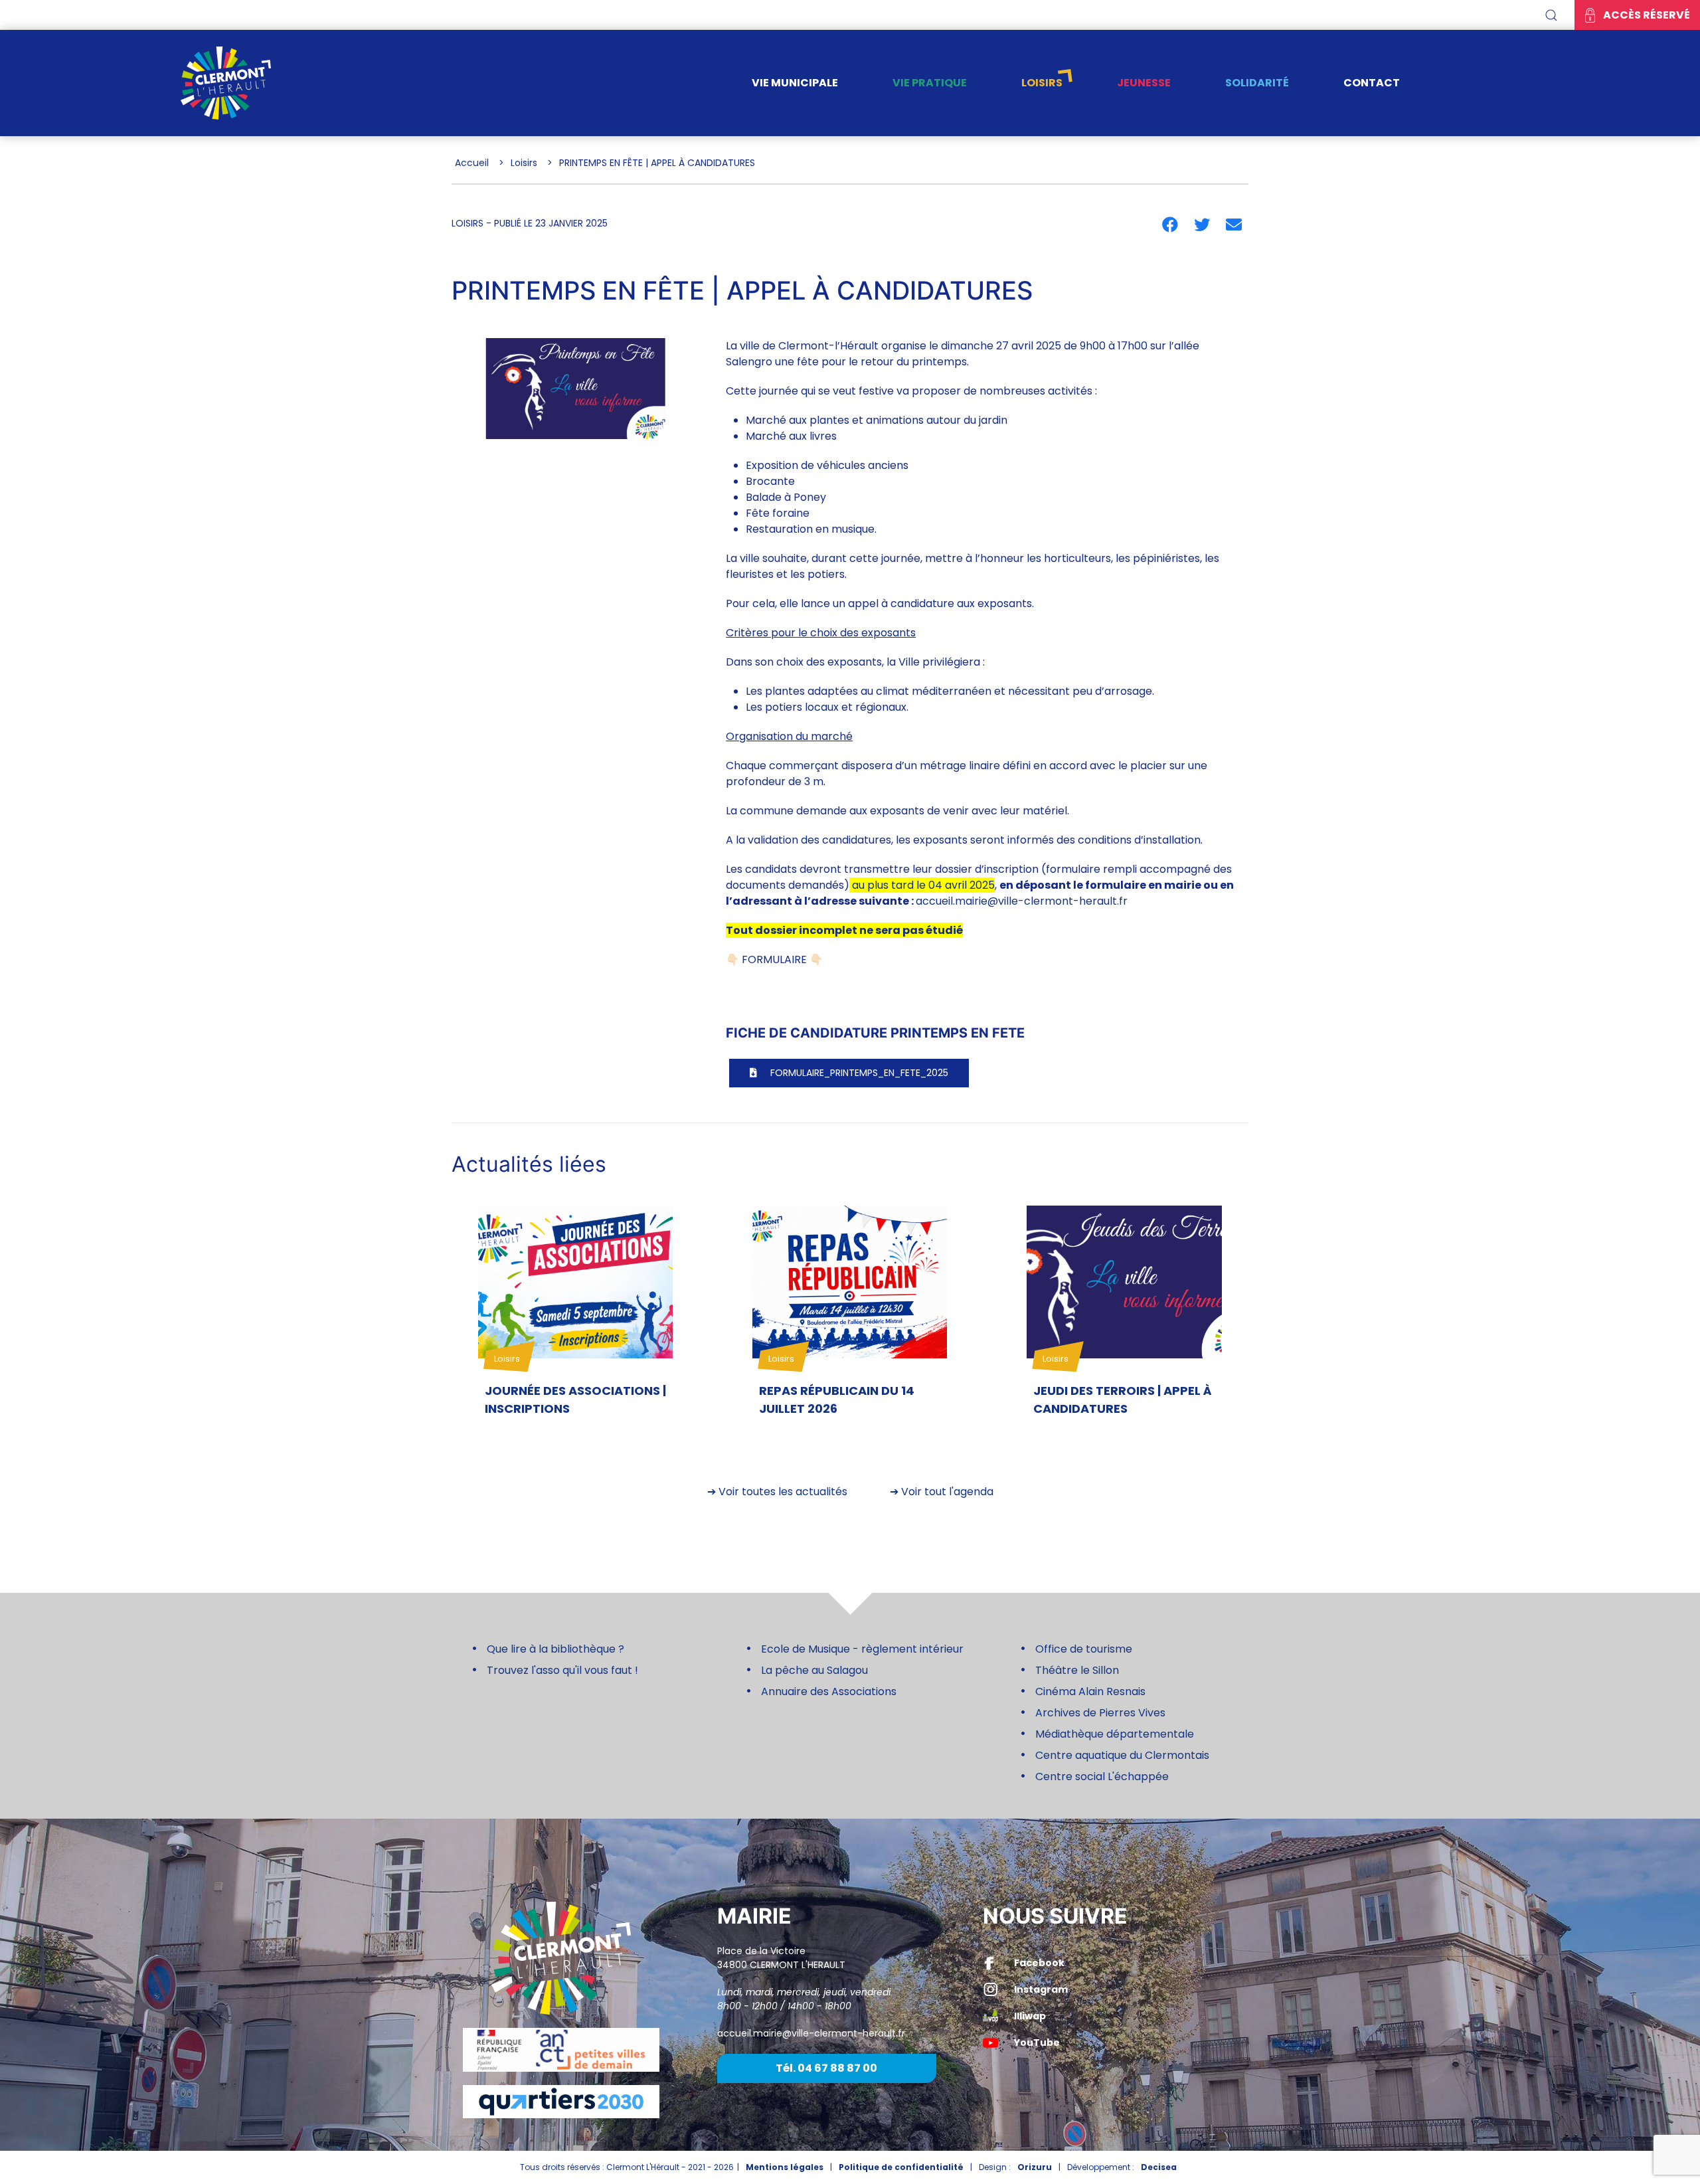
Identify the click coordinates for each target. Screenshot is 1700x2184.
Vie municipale (795, 83)
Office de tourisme (1084, 1649)
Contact (1372, 83)
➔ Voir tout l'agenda (942, 1492)
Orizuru (1035, 2167)
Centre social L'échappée (1102, 1776)
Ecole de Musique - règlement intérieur (862, 1649)
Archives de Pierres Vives (1100, 1713)
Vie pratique (930, 83)
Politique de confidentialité (901, 2167)
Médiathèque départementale (1115, 1734)
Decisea (1159, 2167)
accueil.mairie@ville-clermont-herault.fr (1022, 901)
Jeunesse (1144, 83)
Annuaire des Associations (829, 1691)
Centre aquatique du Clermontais (1122, 1755)
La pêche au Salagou (814, 1670)
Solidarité (1257, 83)
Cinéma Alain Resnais (1090, 1691)
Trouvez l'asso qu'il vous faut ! (562, 1670)
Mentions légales (785, 2167)
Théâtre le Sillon (1077, 1670)
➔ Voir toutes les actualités (777, 1492)
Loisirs (1042, 83)
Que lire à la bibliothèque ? (555, 1649)
